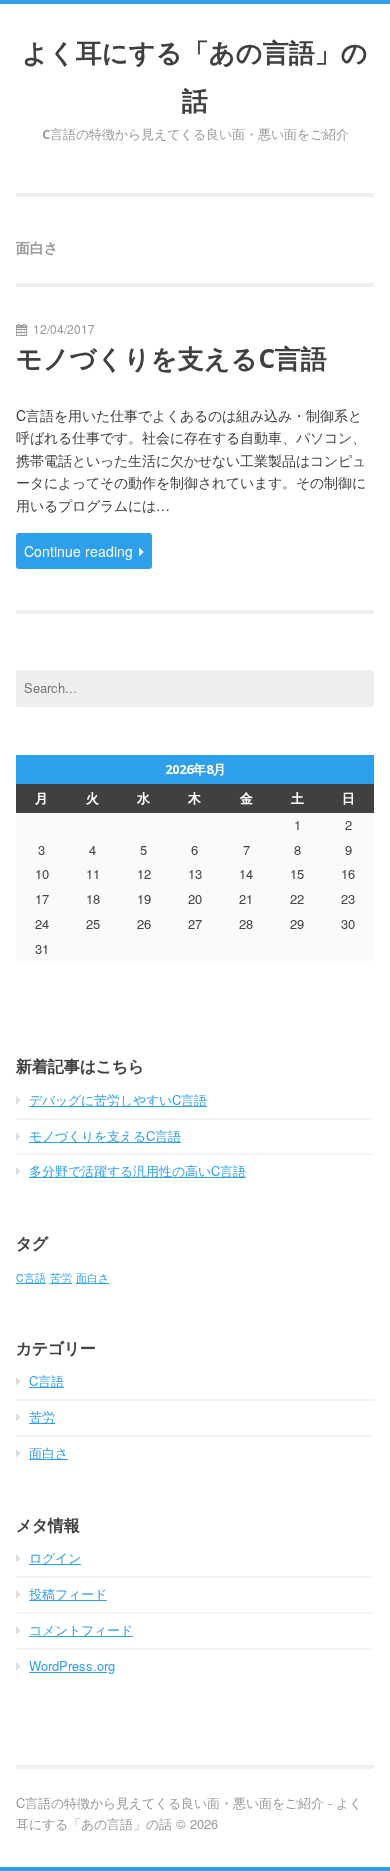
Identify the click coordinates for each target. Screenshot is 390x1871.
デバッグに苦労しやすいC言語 (118, 1099)
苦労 (61, 1277)
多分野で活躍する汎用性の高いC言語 (137, 1170)
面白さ (92, 1277)
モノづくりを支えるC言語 (171, 358)
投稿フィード (68, 1593)
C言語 (31, 1277)
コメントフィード (81, 1629)
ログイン (55, 1557)
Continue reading (78, 551)
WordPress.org (72, 1665)
